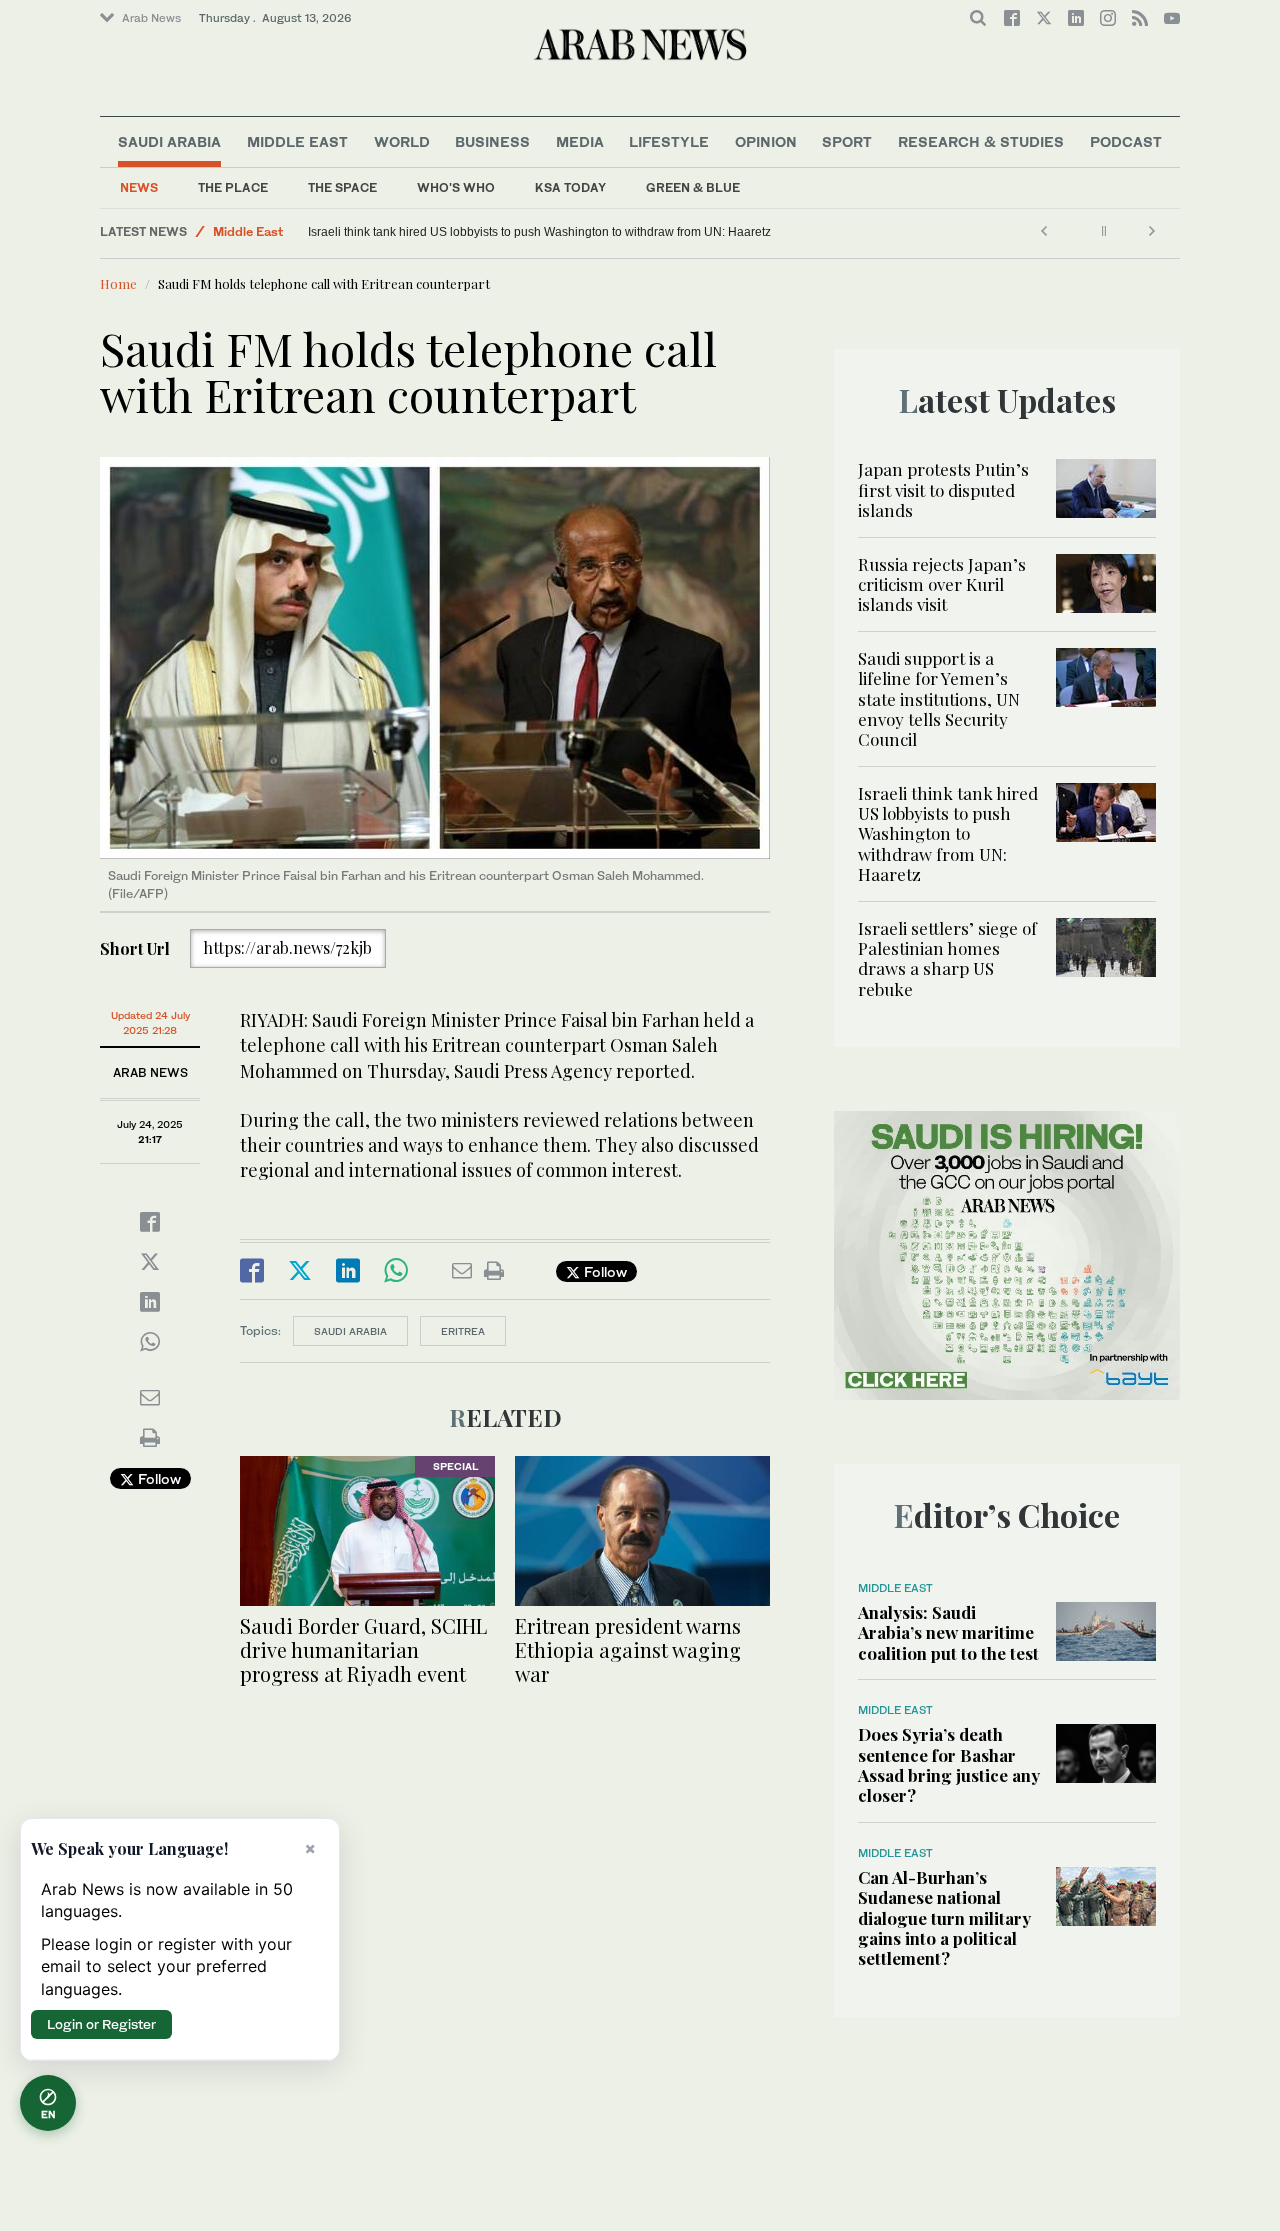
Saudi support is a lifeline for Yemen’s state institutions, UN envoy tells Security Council (939, 699)
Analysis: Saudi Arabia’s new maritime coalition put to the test (948, 1632)
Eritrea (463, 1331)
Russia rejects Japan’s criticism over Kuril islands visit (942, 584)
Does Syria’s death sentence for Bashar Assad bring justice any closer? (949, 1764)
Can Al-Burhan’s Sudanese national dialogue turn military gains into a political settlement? (944, 1918)
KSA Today (570, 187)
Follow (157, 1478)
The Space (342, 187)
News (139, 187)
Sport (847, 141)
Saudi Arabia (169, 141)
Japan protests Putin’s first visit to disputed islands (943, 489)
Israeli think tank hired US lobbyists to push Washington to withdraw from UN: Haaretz (539, 232)
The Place (233, 187)
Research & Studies (981, 141)
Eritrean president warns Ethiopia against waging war (628, 1649)
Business (492, 141)
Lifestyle (669, 141)
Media (580, 141)
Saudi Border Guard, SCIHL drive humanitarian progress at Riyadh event (363, 1649)
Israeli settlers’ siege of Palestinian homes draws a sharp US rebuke (947, 958)
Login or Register (101, 2024)
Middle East (297, 141)
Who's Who (456, 187)
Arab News (151, 18)
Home (118, 283)
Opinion (766, 141)
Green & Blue (693, 187)
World (402, 141)
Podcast (1126, 141)
